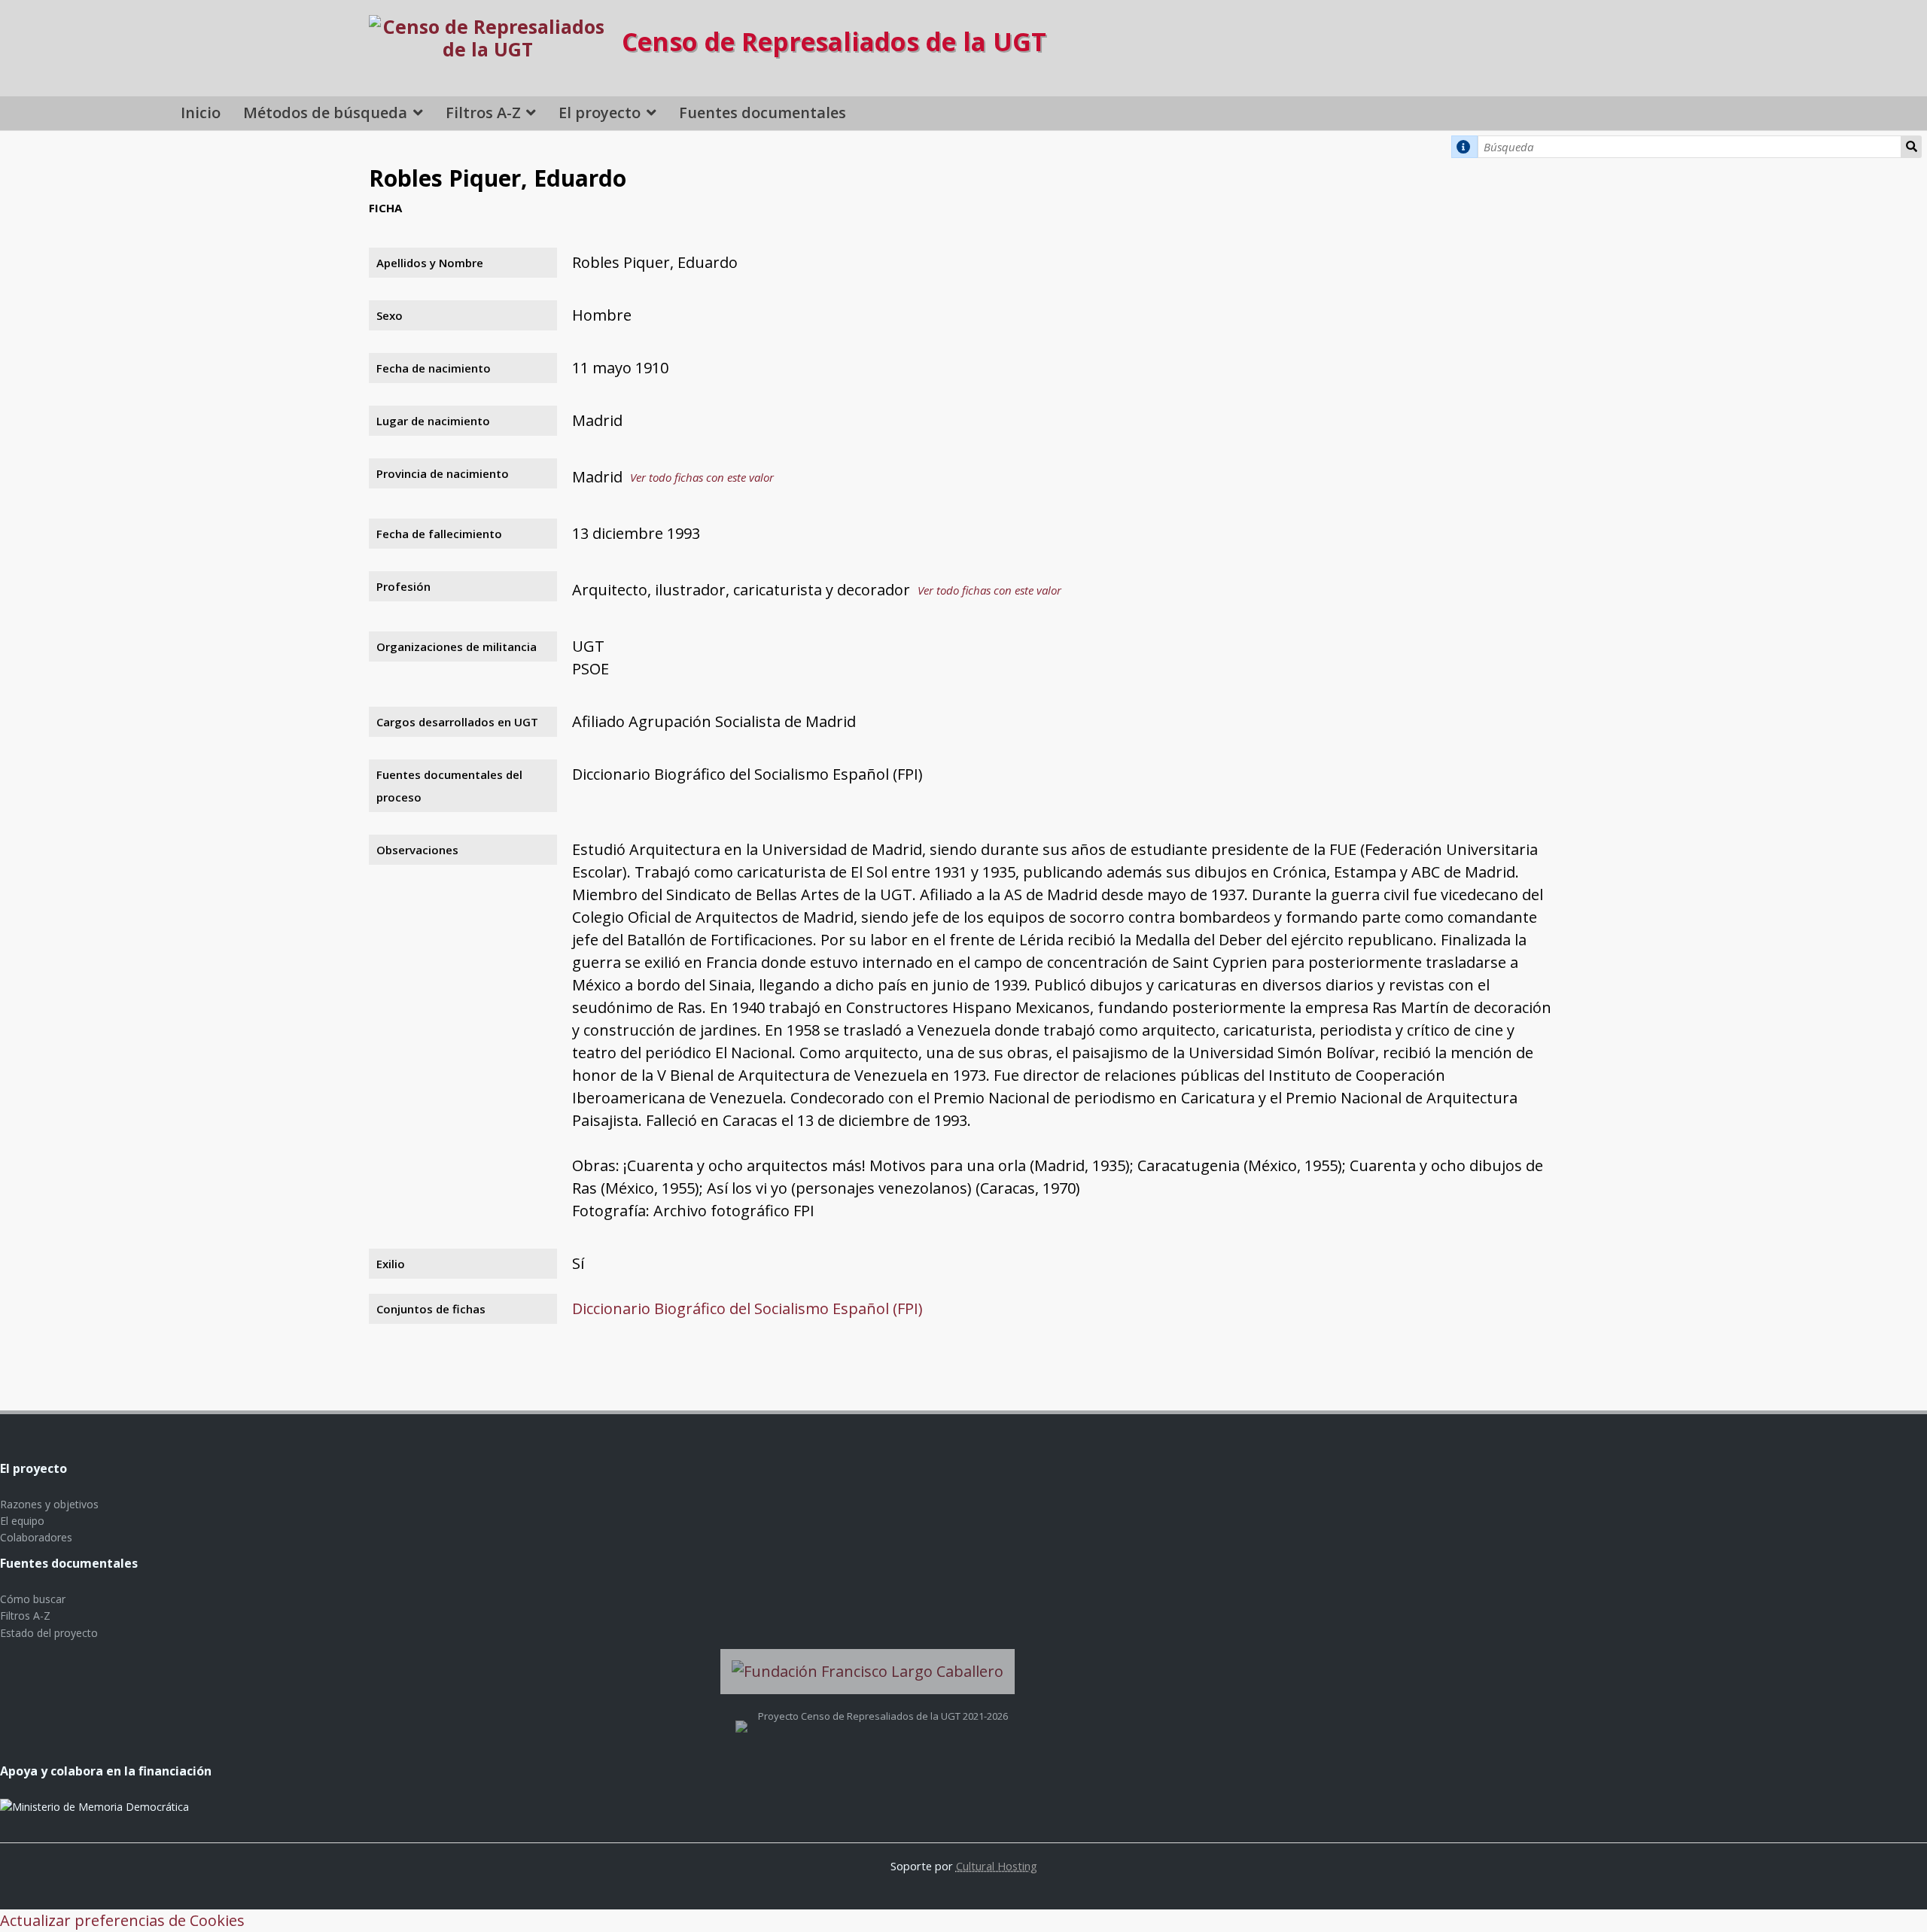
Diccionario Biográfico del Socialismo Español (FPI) (747, 1308)
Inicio (201, 113)
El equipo (22, 1521)
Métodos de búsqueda (325, 113)
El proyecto (600, 113)
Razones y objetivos (49, 1504)
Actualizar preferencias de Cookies (122, 1920)
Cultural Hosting (997, 1866)
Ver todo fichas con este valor (702, 477)
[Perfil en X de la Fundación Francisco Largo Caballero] (741, 1716)
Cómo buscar (33, 1599)
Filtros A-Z (483, 113)
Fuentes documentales (763, 113)
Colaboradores (36, 1537)
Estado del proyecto (49, 1633)
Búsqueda (1912, 147)
